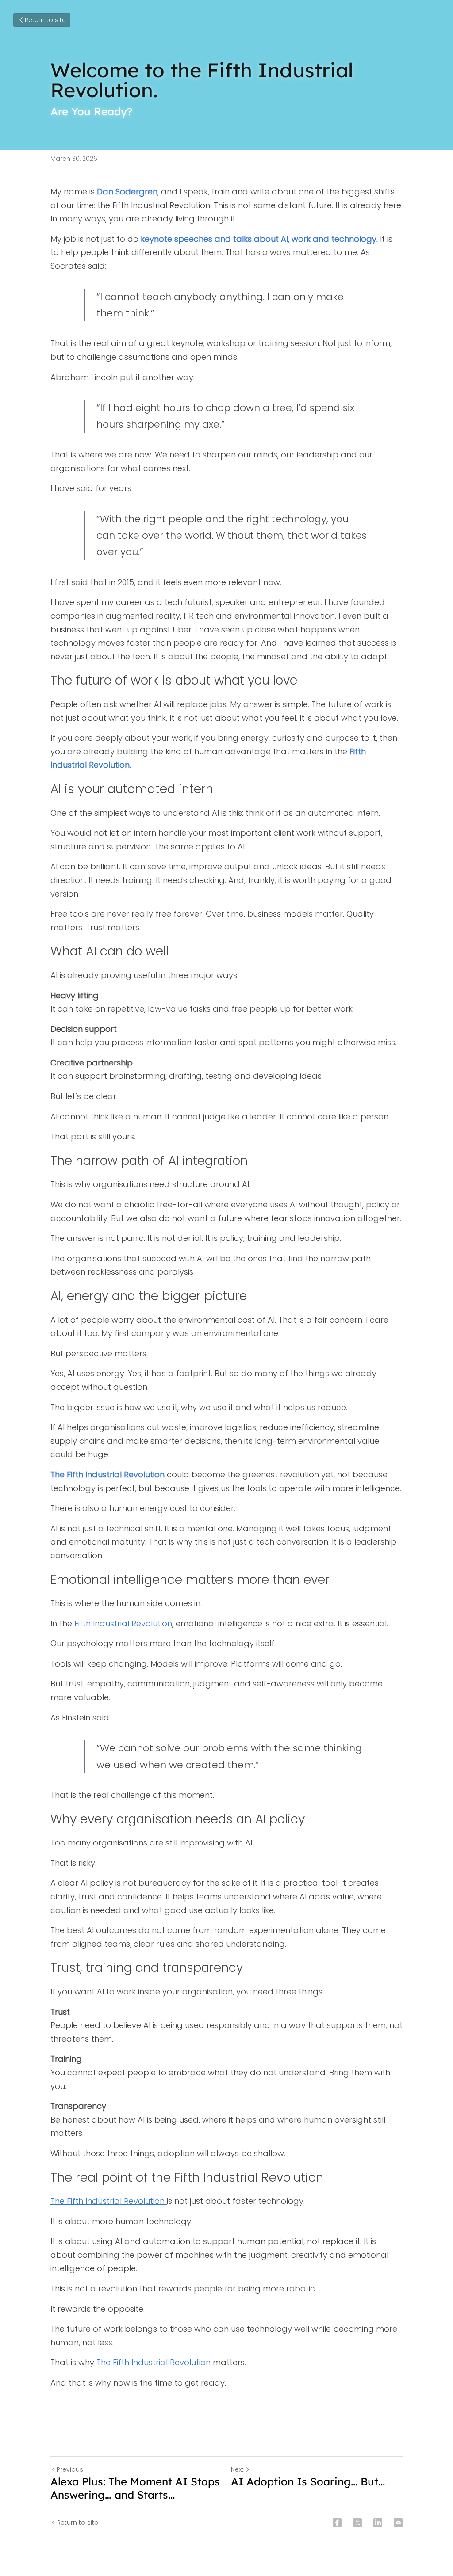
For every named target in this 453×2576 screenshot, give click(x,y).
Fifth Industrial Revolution (123, 1623)
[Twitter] (357, 2523)
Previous (70, 2469)
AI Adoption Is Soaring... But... (308, 2481)
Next (237, 2469)
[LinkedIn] (378, 2523)
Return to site (45, 20)
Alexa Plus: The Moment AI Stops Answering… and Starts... (135, 2488)
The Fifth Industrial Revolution (154, 2362)
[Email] (398, 2523)
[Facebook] (337, 2523)
